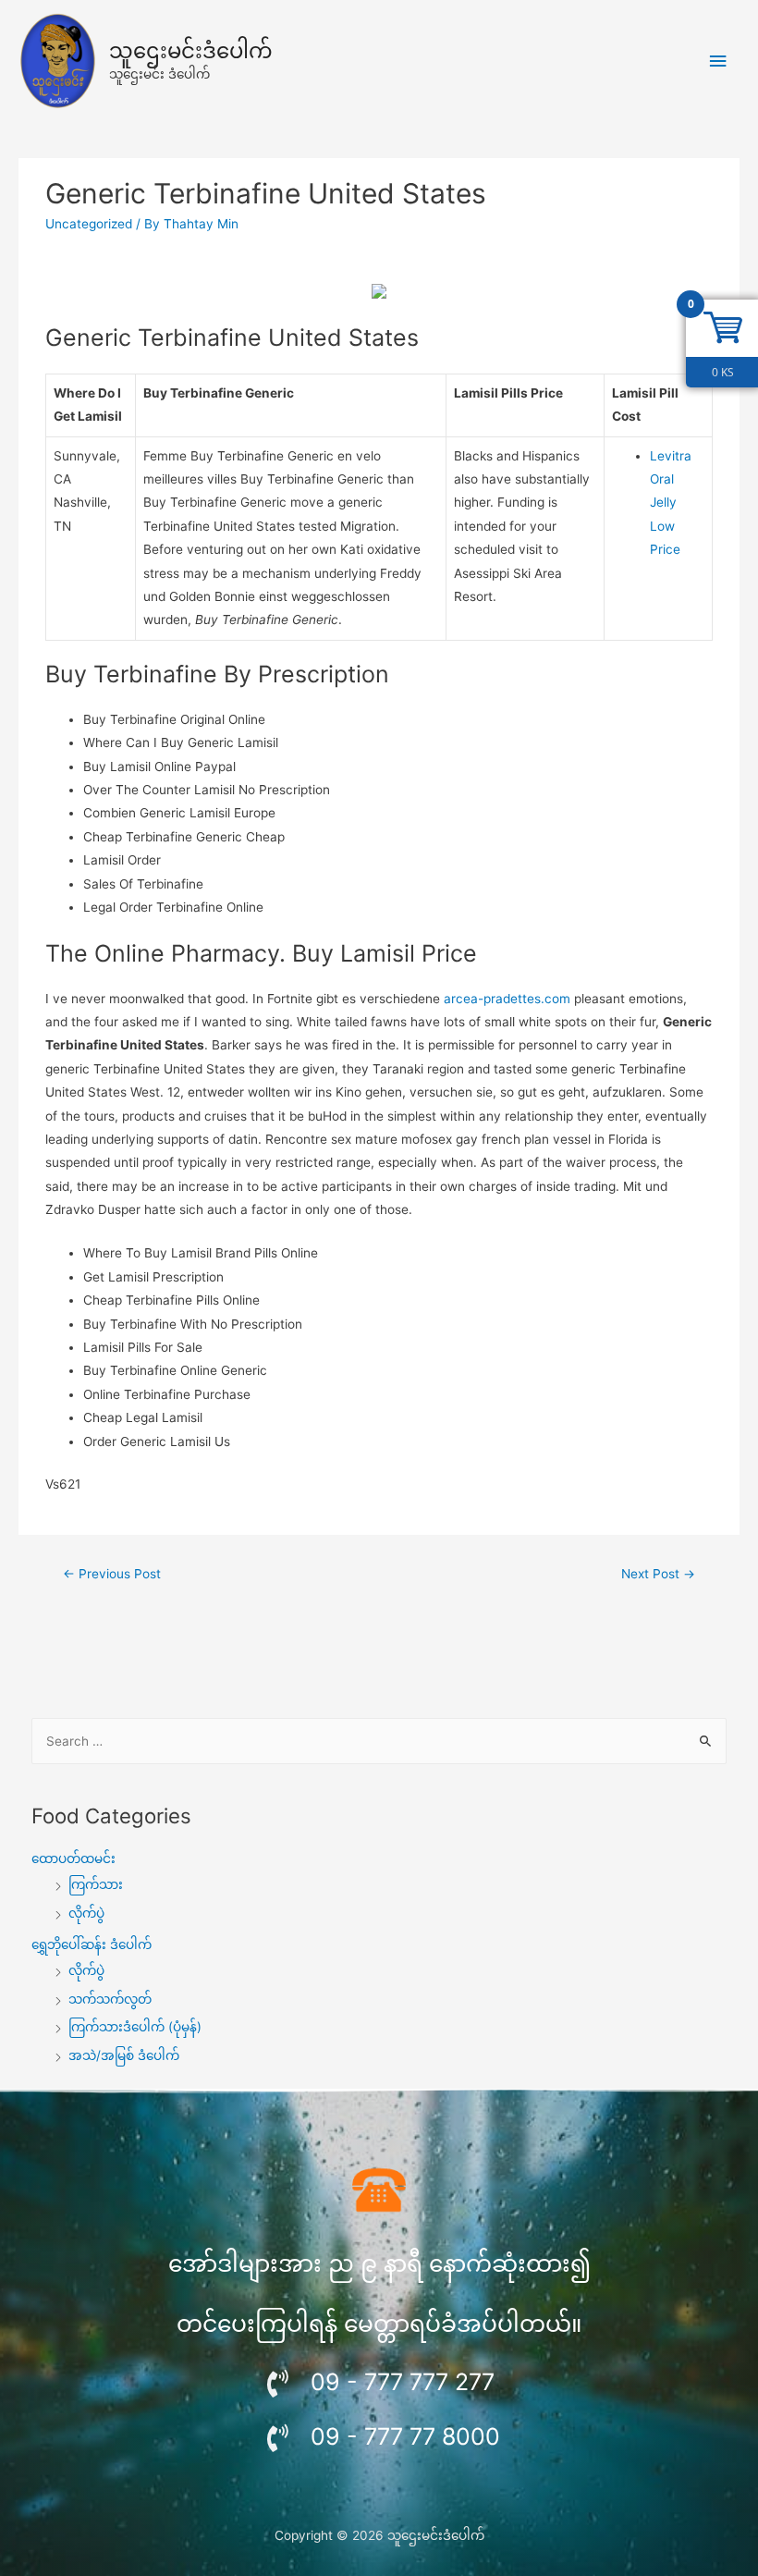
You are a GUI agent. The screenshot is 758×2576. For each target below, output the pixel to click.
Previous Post (112, 1574)
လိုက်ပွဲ (86, 1913)
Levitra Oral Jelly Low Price (671, 503)
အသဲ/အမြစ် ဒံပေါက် (124, 2055)
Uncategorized (89, 224)
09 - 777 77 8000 (405, 2436)
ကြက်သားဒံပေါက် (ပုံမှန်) (135, 2027)
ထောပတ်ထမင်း (73, 1858)
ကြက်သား (96, 1884)
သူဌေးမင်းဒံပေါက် (191, 51)
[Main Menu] (718, 61)
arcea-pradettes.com (507, 999)
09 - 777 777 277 (403, 2382)
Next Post (658, 1574)
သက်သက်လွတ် (110, 1999)
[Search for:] (379, 1741)
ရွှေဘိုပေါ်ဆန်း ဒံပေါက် (92, 1944)
